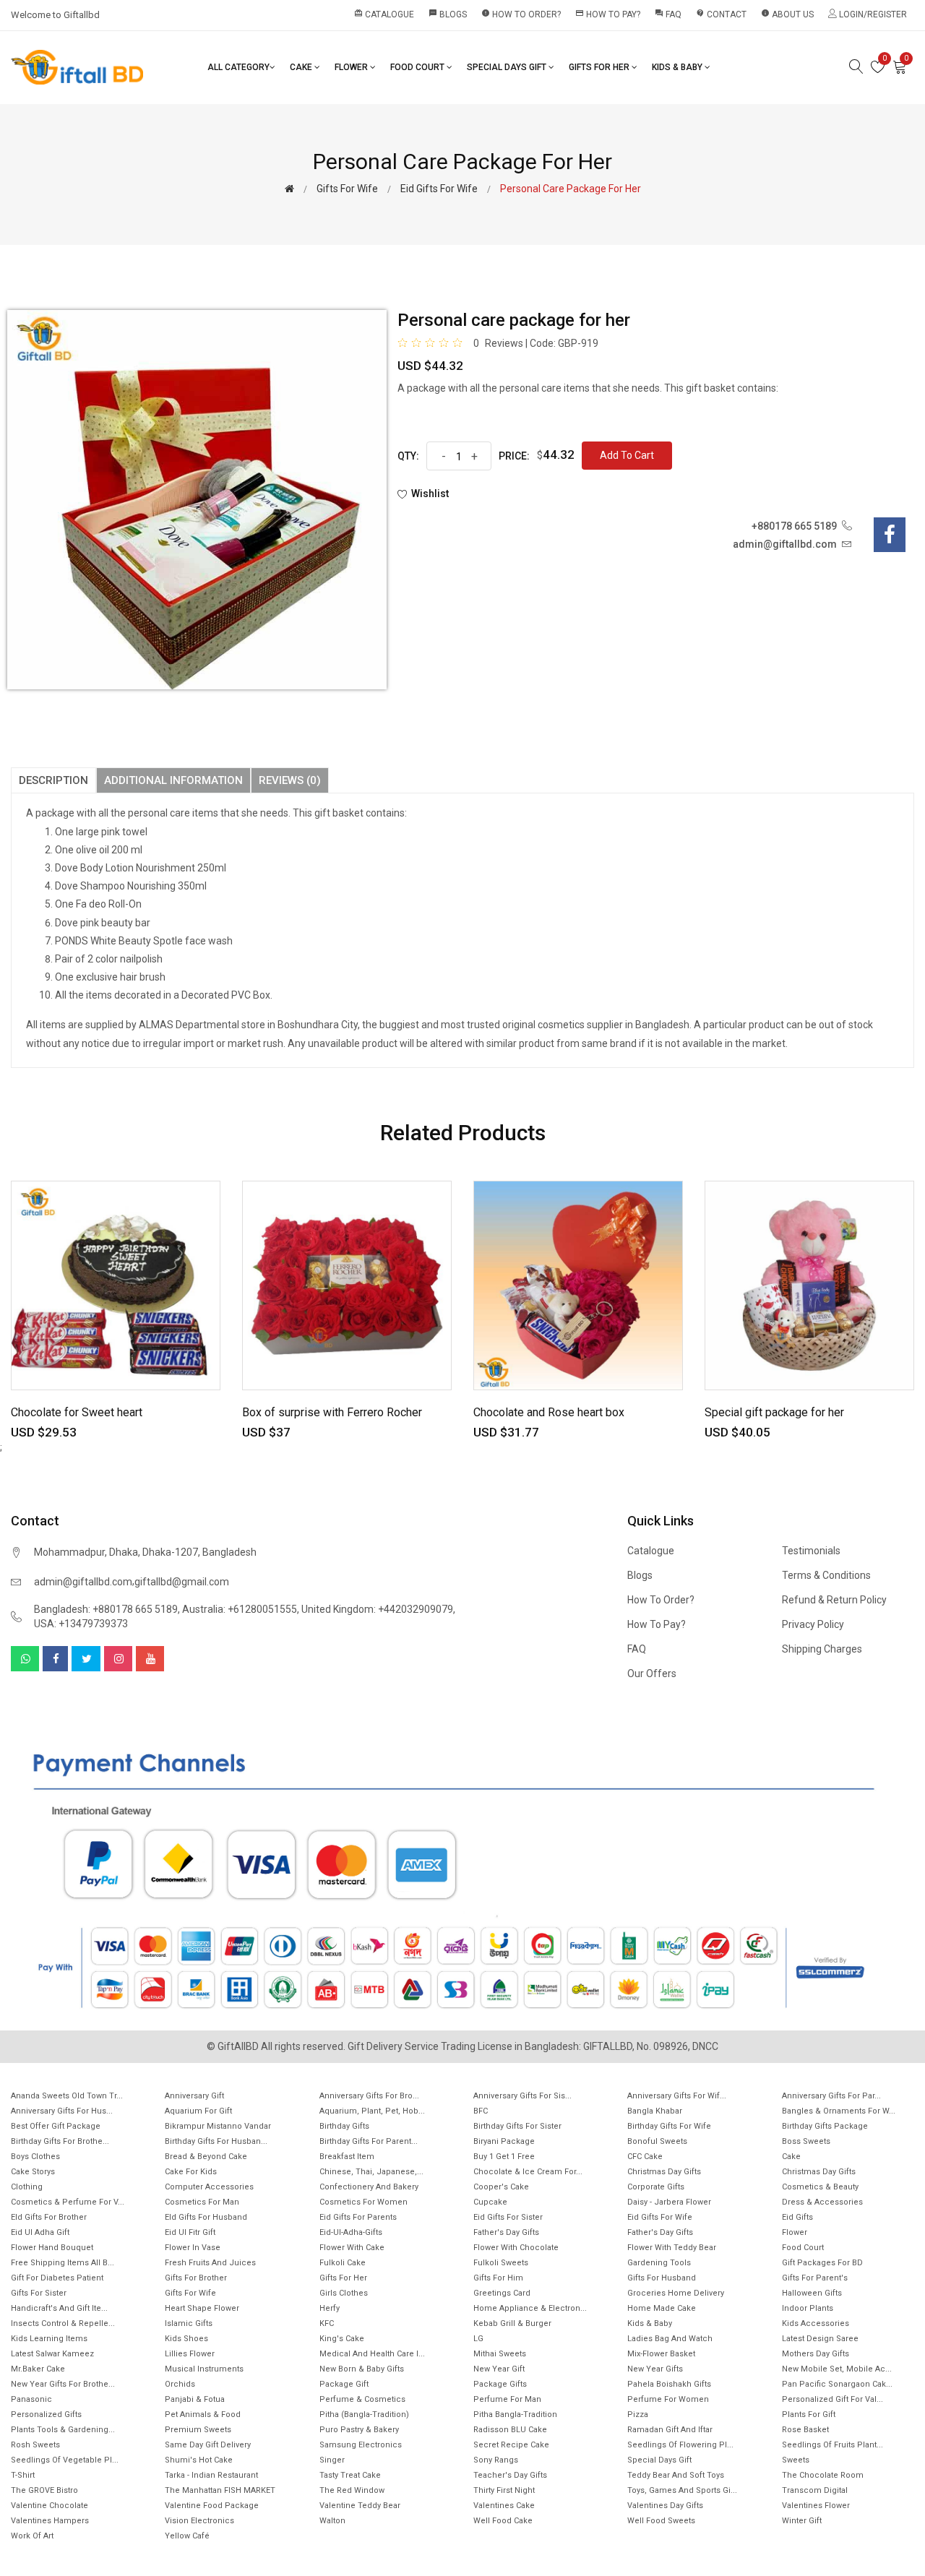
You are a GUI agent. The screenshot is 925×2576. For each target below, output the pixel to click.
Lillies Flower (190, 2354)
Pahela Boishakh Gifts (669, 2384)
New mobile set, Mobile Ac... (837, 2369)
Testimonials (811, 1551)
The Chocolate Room (823, 2475)
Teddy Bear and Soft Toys (676, 2475)
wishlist (430, 494)
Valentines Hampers (50, 2521)
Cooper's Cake (501, 2187)
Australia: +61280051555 (240, 1609)
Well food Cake (503, 2521)
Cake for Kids (191, 2172)
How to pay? (608, 14)
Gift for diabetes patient (57, 2278)
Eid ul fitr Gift (190, 2232)
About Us (787, 14)
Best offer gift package (56, 2126)
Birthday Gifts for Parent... (369, 2141)
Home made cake (662, 2308)
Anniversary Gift (194, 2096)
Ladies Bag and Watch (670, 2339)
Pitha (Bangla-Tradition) (364, 2415)
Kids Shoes (186, 2339)
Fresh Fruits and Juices (210, 2263)
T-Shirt (23, 2475)
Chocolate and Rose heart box (549, 1412)
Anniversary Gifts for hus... (62, 2111)
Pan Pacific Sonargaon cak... (837, 2384)
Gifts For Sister (39, 2293)
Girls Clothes (344, 2293)
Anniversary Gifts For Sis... (522, 2096)
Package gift (344, 2384)
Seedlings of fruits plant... (832, 2445)
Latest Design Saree (820, 2339)
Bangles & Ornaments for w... (839, 2111)
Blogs (448, 14)
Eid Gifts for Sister (508, 2217)
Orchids (180, 2384)
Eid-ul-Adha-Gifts (351, 2232)
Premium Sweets (198, 2430)
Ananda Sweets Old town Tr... (67, 2096)
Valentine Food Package (212, 2506)
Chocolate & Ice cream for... (528, 2172)
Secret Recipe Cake (511, 2445)
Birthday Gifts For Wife (669, 2126)
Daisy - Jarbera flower (669, 2202)
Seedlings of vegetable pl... (65, 2460)
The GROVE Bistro (44, 2490)
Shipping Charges (822, 1649)
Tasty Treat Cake (350, 2475)
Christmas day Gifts (819, 2172)
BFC (481, 2111)
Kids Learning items (49, 2339)
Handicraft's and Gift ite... (59, 2308)
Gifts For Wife (347, 189)
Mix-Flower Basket (661, 2354)
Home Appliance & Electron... (530, 2308)
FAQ (668, 14)
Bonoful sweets (657, 2141)
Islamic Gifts (189, 2323)
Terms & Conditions (826, 1575)
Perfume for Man (507, 2399)
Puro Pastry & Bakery (359, 2430)
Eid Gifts (797, 2217)
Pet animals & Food (203, 2415)
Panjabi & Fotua (195, 2399)
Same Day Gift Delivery (208, 2445)
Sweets (796, 2460)
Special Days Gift (508, 67)
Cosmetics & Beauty (820, 2187)
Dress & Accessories (822, 2202)
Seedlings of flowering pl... (680, 2445)
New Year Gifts (655, 2369)
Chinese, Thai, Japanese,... (371, 2172)
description (53, 780)
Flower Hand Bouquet (52, 2248)
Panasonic (31, 2399)
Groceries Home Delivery (676, 2293)
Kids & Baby (678, 67)
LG (478, 2339)
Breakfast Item (347, 2157)
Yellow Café (187, 2536)
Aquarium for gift (198, 2111)
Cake (302, 67)
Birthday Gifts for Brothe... (60, 2141)
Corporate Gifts (656, 2187)
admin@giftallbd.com (83, 1582)
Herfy (330, 2308)
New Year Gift (499, 2369)
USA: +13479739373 (81, 1624)
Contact (721, 14)
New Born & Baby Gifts (362, 2369)
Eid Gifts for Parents (358, 2217)
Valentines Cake (504, 2506)
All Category (238, 67)
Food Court (418, 67)
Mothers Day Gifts (816, 2354)
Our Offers (652, 1673)
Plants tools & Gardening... (63, 2430)
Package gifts (500, 2384)
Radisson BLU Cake (510, 2430)
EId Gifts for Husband (206, 2217)
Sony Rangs (496, 2460)
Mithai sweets (500, 2354)
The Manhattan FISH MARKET (220, 2490)
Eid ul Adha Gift (40, 2232)
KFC (327, 2323)
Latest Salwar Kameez (52, 2354)
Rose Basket (805, 2430)
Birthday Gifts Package (825, 2126)
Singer (332, 2460)
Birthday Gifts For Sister (517, 2126)
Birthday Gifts (344, 2126)
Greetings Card (502, 2293)
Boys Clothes (35, 2157)
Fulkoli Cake (343, 2263)
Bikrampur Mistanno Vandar (218, 2126)
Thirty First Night (504, 2490)
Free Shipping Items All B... (63, 2263)
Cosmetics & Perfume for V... (68, 2202)
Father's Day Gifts (506, 2232)
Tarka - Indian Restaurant (211, 2475)
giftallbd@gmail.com (182, 1582)
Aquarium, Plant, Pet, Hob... (372, 2111)
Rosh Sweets (35, 2445)
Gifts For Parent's (815, 2278)
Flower (352, 67)
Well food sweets (661, 2521)
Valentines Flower (816, 2506)
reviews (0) (290, 780)
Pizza (638, 2415)
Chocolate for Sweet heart (77, 1412)
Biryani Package (504, 2141)
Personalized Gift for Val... (832, 2399)
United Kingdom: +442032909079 (377, 1609)
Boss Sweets (806, 2141)
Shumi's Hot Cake (199, 2460)
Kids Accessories (816, 2323)
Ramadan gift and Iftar (670, 2430)
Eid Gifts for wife (439, 189)
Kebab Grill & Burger (512, 2323)
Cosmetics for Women (363, 2202)
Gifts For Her (600, 67)
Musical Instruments (204, 2369)
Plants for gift (809, 2415)
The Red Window (352, 2490)
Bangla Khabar (655, 2111)
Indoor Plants (808, 2308)
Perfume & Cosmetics (362, 2399)
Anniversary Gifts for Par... (831, 2096)
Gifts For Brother (196, 2278)
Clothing (27, 2187)
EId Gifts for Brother (49, 2217)
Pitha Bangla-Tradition (515, 2415)
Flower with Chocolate (516, 2248)
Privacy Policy (813, 1624)
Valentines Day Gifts (665, 2506)
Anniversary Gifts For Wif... (677, 2096)
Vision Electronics (199, 2521)
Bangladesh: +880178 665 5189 (106, 1609)
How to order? (521, 14)
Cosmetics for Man (202, 2202)
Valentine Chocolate (50, 2506)
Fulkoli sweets (501, 2263)
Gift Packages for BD (822, 2263)
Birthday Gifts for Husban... (216, 2141)
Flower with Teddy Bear (672, 2248)
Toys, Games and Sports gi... (682, 2490)
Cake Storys (33, 2172)
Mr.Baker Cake (38, 2369)
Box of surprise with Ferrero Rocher (332, 1412)
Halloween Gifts (812, 2293)
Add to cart (627, 455)
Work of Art (32, 2536)
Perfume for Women (668, 2399)
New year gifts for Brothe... (63, 2384)
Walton (332, 2521)
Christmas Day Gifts (664, 2172)
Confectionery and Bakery (369, 2187)
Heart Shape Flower (202, 2308)
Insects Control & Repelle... (63, 2323)
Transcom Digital (815, 2490)
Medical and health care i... (372, 2354)
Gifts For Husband (662, 2278)
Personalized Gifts (46, 2415)
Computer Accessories (209, 2187)
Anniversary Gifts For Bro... (369, 2096)
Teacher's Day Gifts (510, 2475)
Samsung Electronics (361, 2445)
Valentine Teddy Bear (360, 2506)
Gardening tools (659, 2263)
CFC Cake (645, 2157)
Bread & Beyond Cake (206, 2157)
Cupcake (490, 2202)
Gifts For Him (498, 2278)
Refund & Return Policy (834, 1600)
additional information (173, 780)
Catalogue (384, 14)
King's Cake (342, 2339)
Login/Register (872, 14)
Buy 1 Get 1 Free (504, 2157)
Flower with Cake (352, 2248)
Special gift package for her (774, 1412)
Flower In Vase (193, 2248)
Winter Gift (802, 2521)
